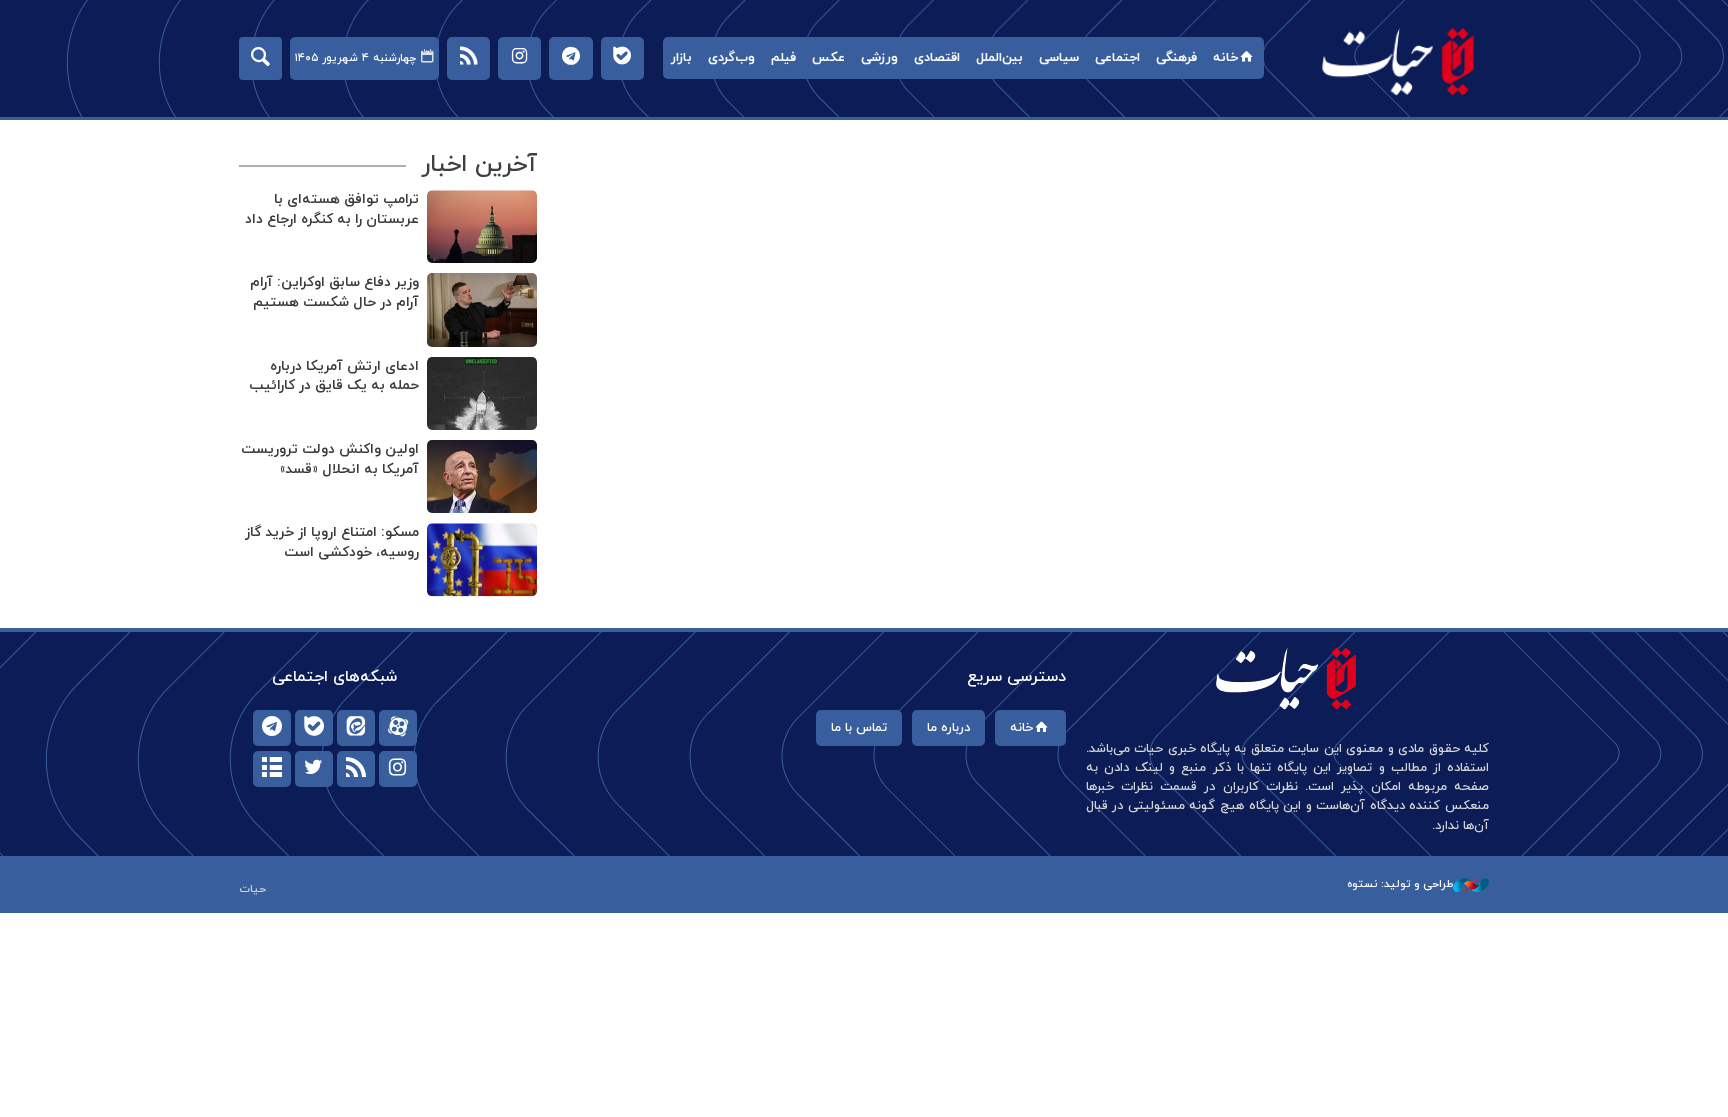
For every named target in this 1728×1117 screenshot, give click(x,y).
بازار (681, 58)
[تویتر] (314, 769)
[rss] (356, 769)
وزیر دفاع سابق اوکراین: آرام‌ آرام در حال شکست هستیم (334, 292)
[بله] (314, 728)
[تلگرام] (272, 728)
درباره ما (948, 728)
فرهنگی (1176, 58)
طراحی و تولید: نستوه (1400, 884)
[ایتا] (356, 728)
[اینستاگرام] (398, 769)
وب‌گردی (731, 58)
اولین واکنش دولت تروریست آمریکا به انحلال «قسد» (330, 459)
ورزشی (879, 58)
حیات (1399, 60)
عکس (828, 58)
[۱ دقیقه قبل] (482, 309)
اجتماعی (1117, 58)
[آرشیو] (272, 769)
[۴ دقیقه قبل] (482, 476)
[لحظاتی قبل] (482, 226)
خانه (1225, 58)
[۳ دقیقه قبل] (482, 393)
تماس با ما (859, 728)
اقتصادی (937, 58)
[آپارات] (398, 728)
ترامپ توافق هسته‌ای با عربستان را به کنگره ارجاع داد (332, 209)
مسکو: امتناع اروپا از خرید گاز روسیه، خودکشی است (332, 542)
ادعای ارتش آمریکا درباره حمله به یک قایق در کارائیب (334, 376)
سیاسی (1059, 58)
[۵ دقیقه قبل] (482, 559)
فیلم (783, 58)
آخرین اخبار (479, 165)
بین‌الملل (999, 58)
